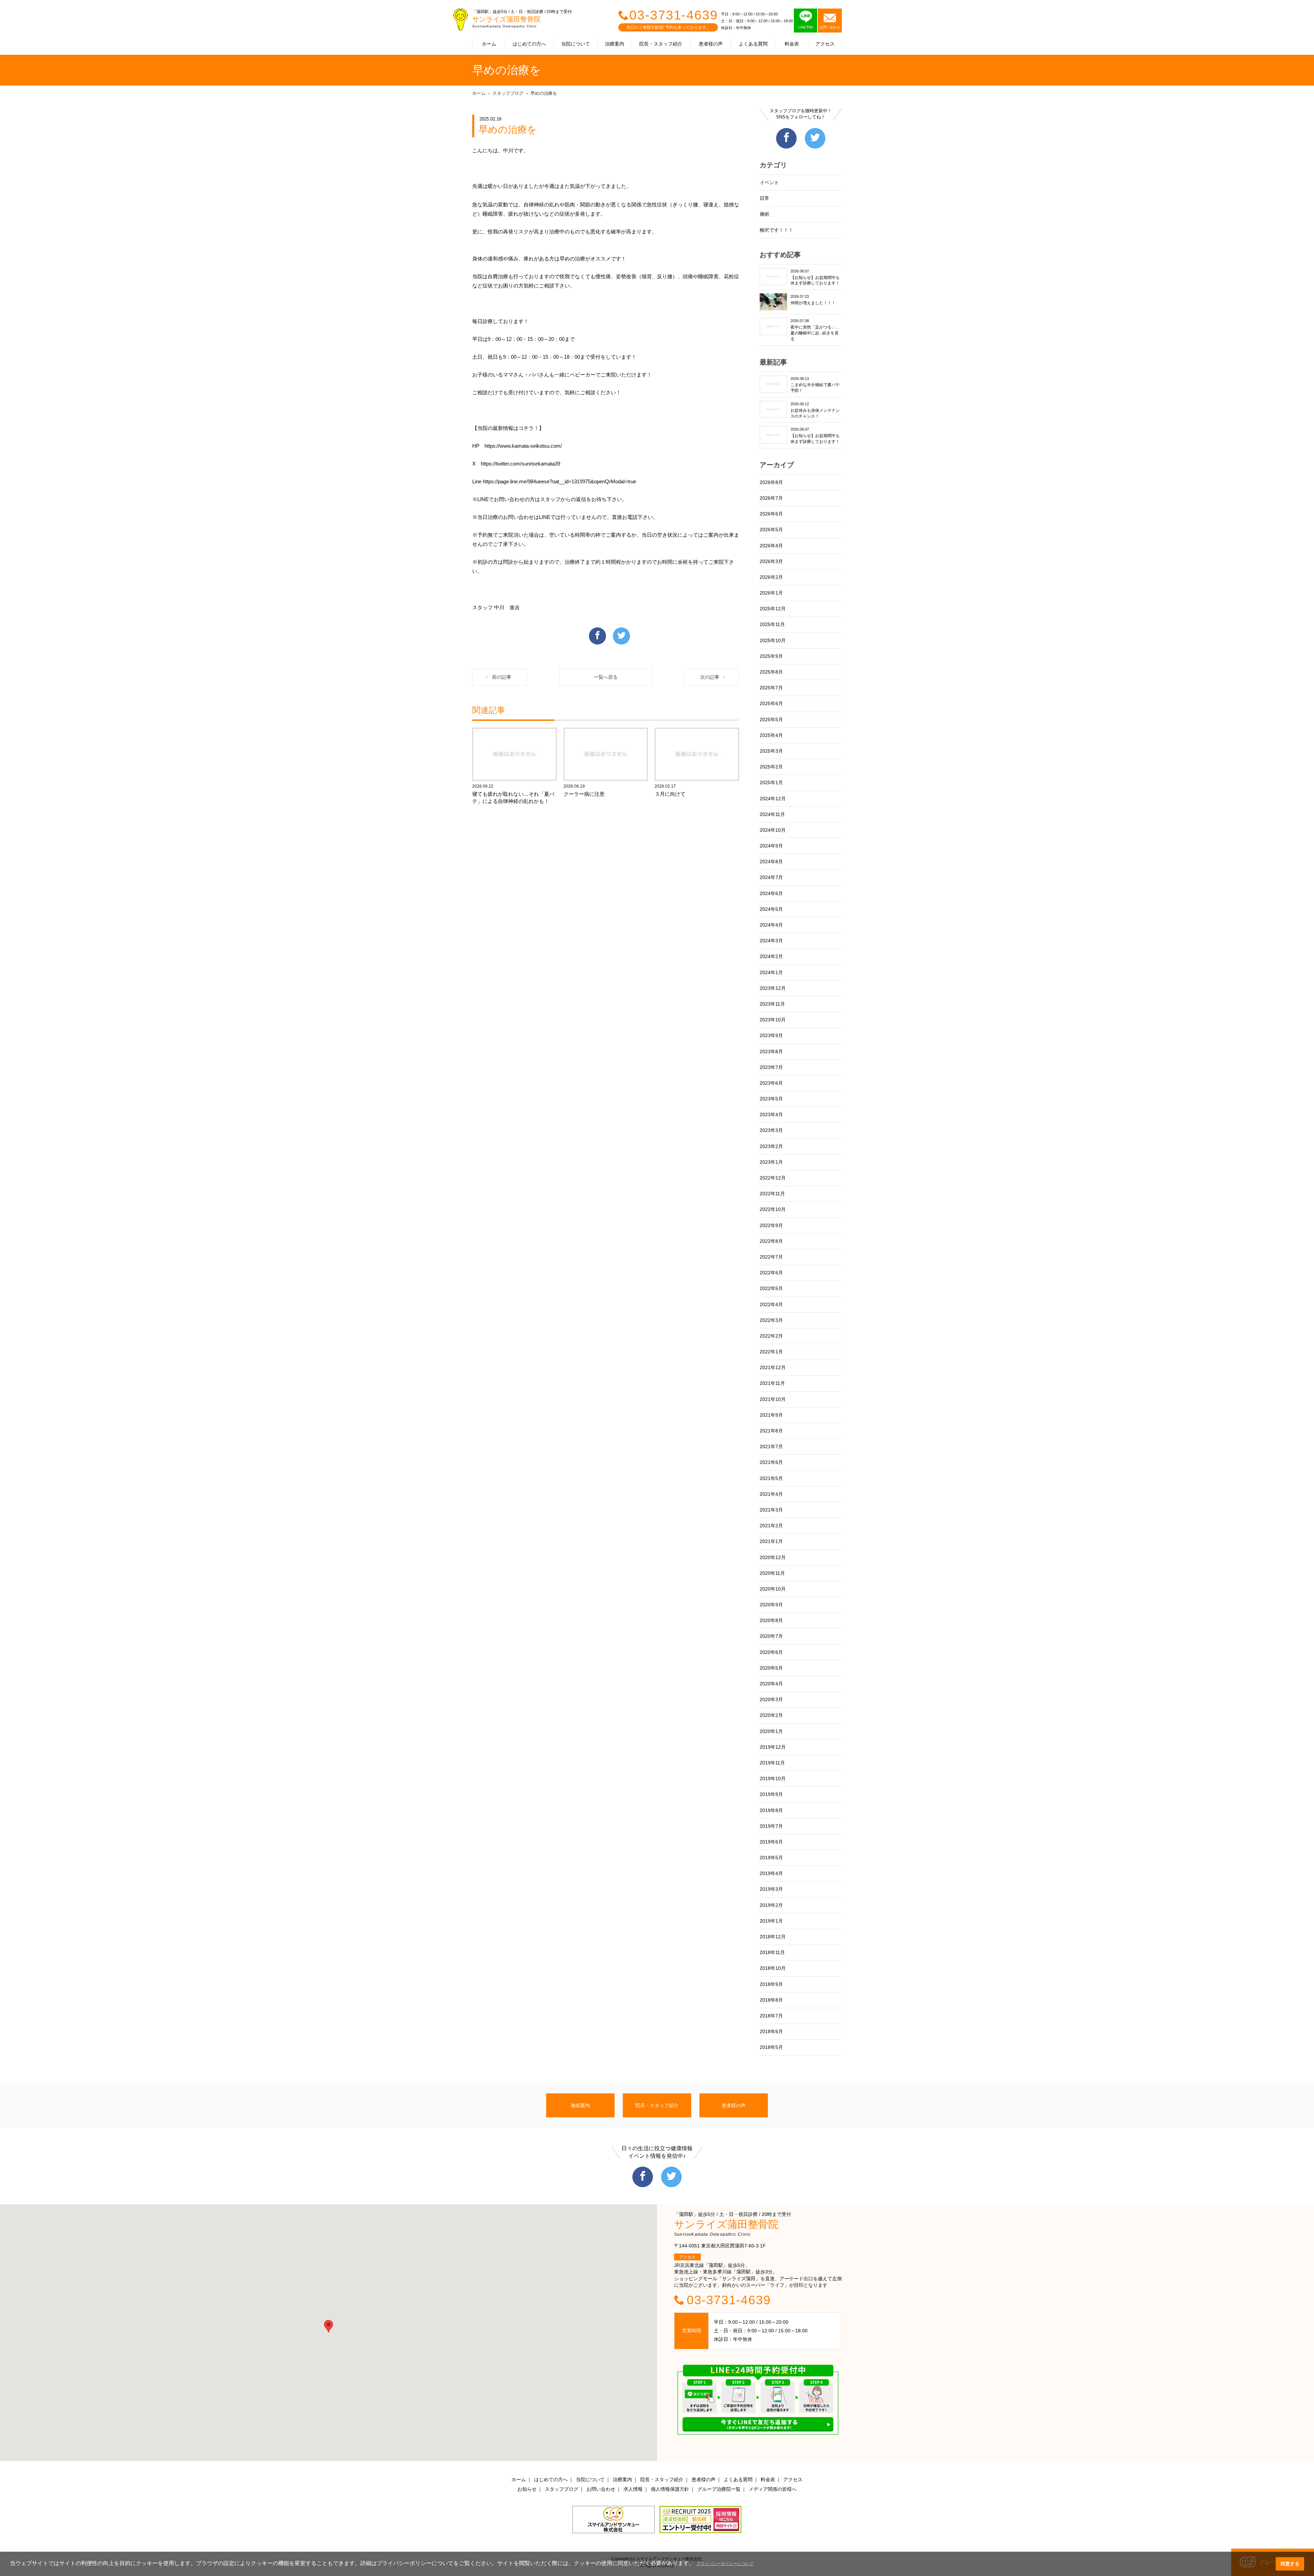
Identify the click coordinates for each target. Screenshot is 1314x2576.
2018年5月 (771, 2047)
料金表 (792, 44)
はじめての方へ (529, 44)
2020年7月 (771, 1636)
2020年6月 (771, 1652)
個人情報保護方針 (670, 2489)
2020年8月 (771, 1620)
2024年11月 (772, 814)
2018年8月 (771, 2000)
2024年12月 (773, 799)
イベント (769, 182)
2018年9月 (771, 1984)
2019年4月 (771, 1873)
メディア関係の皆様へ (773, 2489)
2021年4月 (771, 1494)
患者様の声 (711, 44)
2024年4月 (771, 925)
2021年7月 (771, 1446)
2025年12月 (773, 609)
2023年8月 (771, 1051)
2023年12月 (773, 988)
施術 (764, 214)
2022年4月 (771, 1304)
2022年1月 (771, 1352)
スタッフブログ (508, 93)
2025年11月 (772, 624)
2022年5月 (771, 1288)
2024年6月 (771, 893)
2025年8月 (771, 672)
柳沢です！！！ (776, 230)
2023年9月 (771, 1035)
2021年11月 (772, 1383)
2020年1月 (771, 1731)
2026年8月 (771, 482)
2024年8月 (771, 862)
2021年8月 (771, 1431)
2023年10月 (773, 1020)
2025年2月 (771, 767)
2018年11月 (772, 1952)
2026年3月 (771, 561)
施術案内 (580, 2105)
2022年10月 (773, 1209)
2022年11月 (772, 1194)
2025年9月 (771, 656)
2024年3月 (771, 941)
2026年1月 (771, 593)
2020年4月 (771, 1684)
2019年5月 (771, 1858)
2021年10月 (773, 1399)
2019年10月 (773, 1778)
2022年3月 (771, 1320)
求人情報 (633, 2489)
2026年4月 (771, 546)
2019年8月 (771, 1810)
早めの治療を (544, 93)
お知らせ (527, 2489)
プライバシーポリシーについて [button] (725, 2564)
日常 (764, 198)
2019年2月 (771, 1905)
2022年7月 (771, 1257)
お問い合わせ (601, 2489)
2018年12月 (773, 1937)
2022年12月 (773, 1178)
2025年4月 (771, 735)
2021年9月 (771, 1415)
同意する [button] (1290, 2564)
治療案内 (615, 44)
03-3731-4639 (674, 15)
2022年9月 (771, 1225)
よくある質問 (753, 44)
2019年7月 (771, 1826)
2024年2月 (771, 956)
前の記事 (502, 677)
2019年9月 (771, 1794)
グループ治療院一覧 (719, 2489)
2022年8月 (771, 1241)
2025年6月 (771, 703)
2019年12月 (773, 1747)
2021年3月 (771, 1510)
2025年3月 (771, 751)
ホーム (489, 44)
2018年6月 (771, 2031)
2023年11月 (772, 1004)
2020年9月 (771, 1605)
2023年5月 (771, 1099)
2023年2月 (771, 1146)
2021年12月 (773, 1367)
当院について (576, 44)
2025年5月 (771, 719)
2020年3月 (771, 1699)
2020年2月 (771, 1715)
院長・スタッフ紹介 (661, 44)
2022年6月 (771, 1273)
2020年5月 (771, 1668)
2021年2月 (771, 1526)
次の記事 (710, 677)
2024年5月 (771, 909)
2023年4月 (771, 1114)
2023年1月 (771, 1162)
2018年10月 (773, 1968)
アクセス (825, 44)
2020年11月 (772, 1573)
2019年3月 (771, 1889)
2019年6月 (771, 1842)
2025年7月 (771, 688)
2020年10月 (773, 1589)
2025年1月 (771, 782)
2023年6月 (771, 1083)
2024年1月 (771, 972)
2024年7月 (771, 877)
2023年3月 (771, 1130)
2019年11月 (772, 1763)
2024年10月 (773, 830)
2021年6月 (771, 1462)
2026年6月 (771, 514)
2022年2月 (771, 1336)
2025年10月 (773, 640)
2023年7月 (771, 1067)
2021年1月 (771, 1541)
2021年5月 (771, 1478)
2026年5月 (771, 530)
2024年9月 (771, 846)
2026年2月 (771, 577)
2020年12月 (773, 1557)
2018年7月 (771, 2016)
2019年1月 (771, 1921)
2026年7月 (771, 498)
